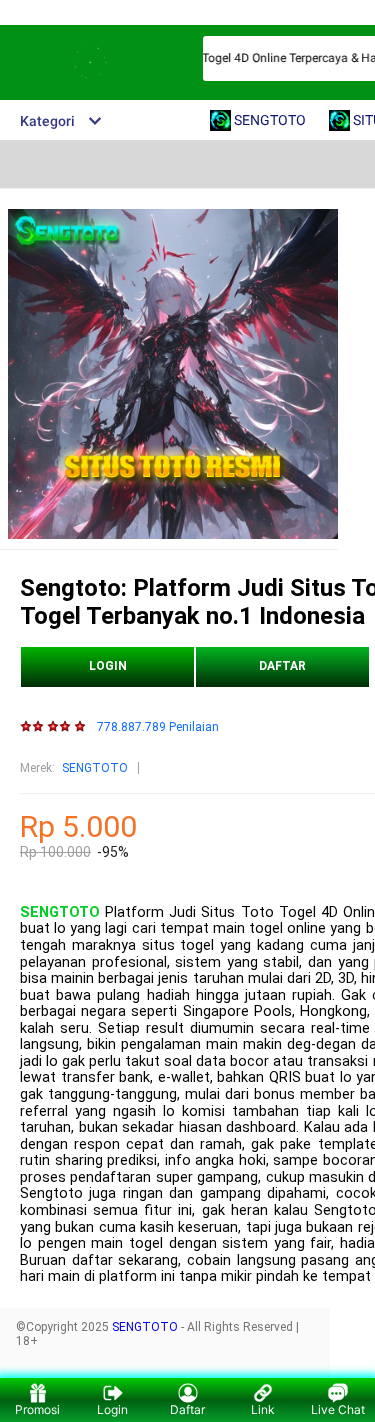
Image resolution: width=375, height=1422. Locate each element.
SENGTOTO (95, 768)
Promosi (37, 1409)
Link (263, 1409)
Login (112, 1409)
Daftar (187, 1409)
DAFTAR (282, 666)
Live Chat (338, 1409)
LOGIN (108, 666)
